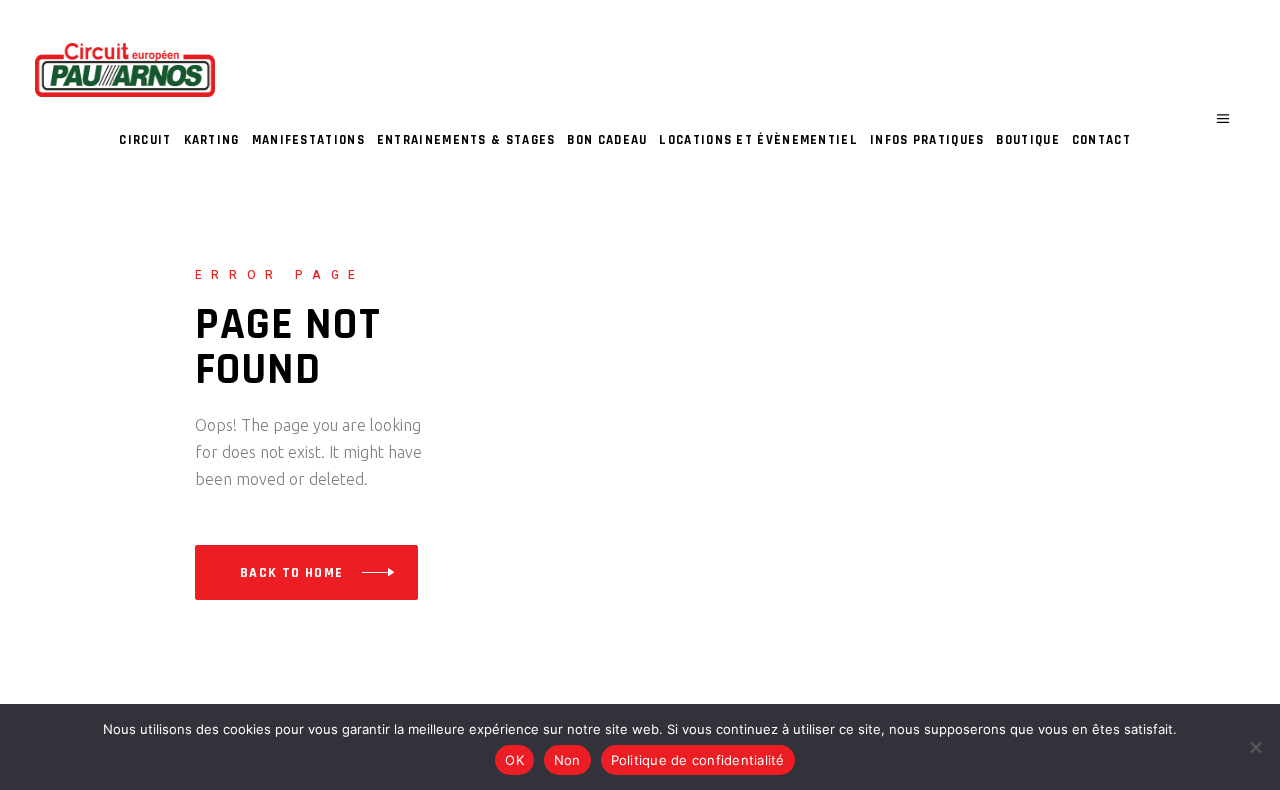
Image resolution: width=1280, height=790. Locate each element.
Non (567, 760)
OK (514, 760)
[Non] (1255, 747)
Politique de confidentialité (698, 760)
